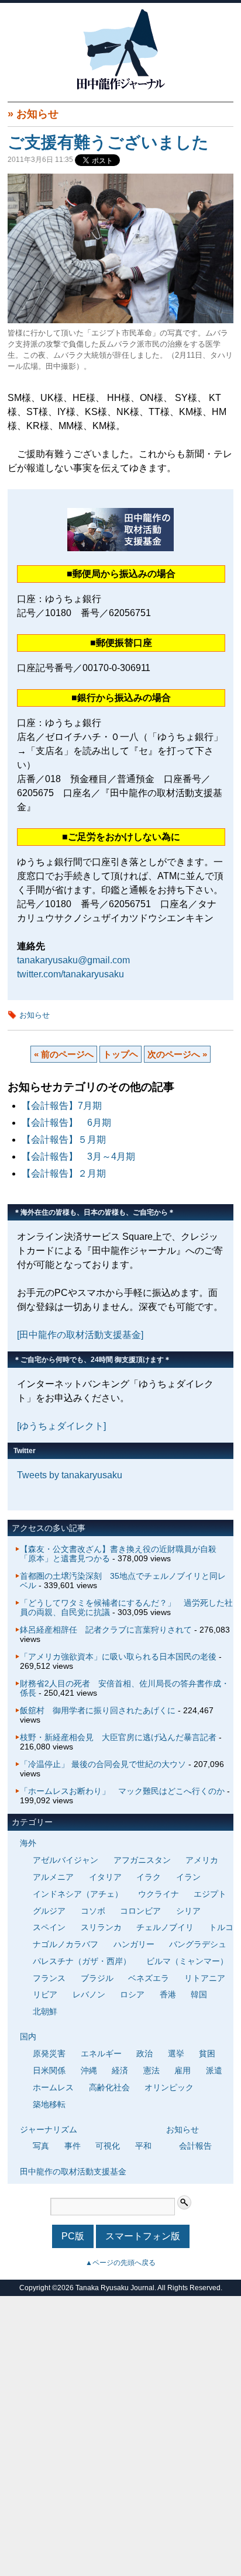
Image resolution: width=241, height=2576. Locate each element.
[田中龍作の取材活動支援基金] (80, 1335)
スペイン (49, 1927)
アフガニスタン (142, 1860)
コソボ (93, 1911)
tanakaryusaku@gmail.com (73, 960)
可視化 (108, 2146)
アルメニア (53, 1877)
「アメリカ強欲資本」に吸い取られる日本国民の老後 (118, 1657)
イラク (149, 1877)
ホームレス (53, 2087)
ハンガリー (134, 1944)
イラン (188, 1877)
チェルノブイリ (165, 1927)
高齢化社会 (109, 2087)
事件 (73, 2146)
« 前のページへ (64, 1054)
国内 (28, 2036)
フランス (49, 1978)
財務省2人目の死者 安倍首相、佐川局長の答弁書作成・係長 (125, 1688)
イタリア (105, 1877)
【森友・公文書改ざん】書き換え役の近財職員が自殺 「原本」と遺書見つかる (122, 1554)
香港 (168, 1994)
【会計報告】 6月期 (66, 1123)
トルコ (221, 1927)
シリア (188, 1911)
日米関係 (49, 2070)
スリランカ (101, 1927)
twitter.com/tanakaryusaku (70, 974)
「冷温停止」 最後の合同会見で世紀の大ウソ (103, 1764)
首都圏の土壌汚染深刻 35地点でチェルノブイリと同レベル (123, 1581)
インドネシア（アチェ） (78, 1894)
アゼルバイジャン (66, 1860)
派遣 (214, 2070)
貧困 (207, 2053)
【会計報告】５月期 (64, 1140)
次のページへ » (177, 1054)
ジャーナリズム (49, 2129)
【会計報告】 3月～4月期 (78, 1156)
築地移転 (49, 2104)
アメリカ (202, 1860)
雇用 (183, 2070)
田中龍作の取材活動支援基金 (73, 2172)
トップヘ (120, 1054)
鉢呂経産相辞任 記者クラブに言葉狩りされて (106, 1630)
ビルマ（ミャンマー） (187, 1961)
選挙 (176, 2053)
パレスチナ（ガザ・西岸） (82, 1961)
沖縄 (89, 2070)
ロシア (132, 1994)
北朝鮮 (45, 2011)
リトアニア (205, 1978)
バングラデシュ (198, 1944)
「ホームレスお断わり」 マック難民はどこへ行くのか (122, 1791)
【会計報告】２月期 (64, 1173)
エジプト (210, 1894)
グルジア (49, 1911)
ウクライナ (159, 1894)
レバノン (89, 1994)
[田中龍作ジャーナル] (120, 87)
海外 (28, 1843)
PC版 (73, 2236)
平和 (143, 2146)
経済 (120, 2070)
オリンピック (169, 2087)
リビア (45, 1994)
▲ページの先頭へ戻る (120, 2263)
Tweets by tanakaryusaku (70, 1475)
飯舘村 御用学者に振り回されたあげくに (98, 1710)
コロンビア (140, 1911)
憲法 (152, 2070)
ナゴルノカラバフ (66, 1944)
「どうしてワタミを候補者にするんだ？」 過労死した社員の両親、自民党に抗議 (126, 1607)
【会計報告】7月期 (62, 1106)
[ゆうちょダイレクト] (61, 1426)
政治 (144, 2053)
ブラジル (97, 1978)
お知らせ (37, 114)
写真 (41, 2146)
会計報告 (195, 2146)
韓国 (199, 1994)
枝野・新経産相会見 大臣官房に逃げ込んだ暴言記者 (118, 1737)
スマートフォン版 (143, 2236)
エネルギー (101, 2053)
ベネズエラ (149, 1978)
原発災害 (49, 2053)
